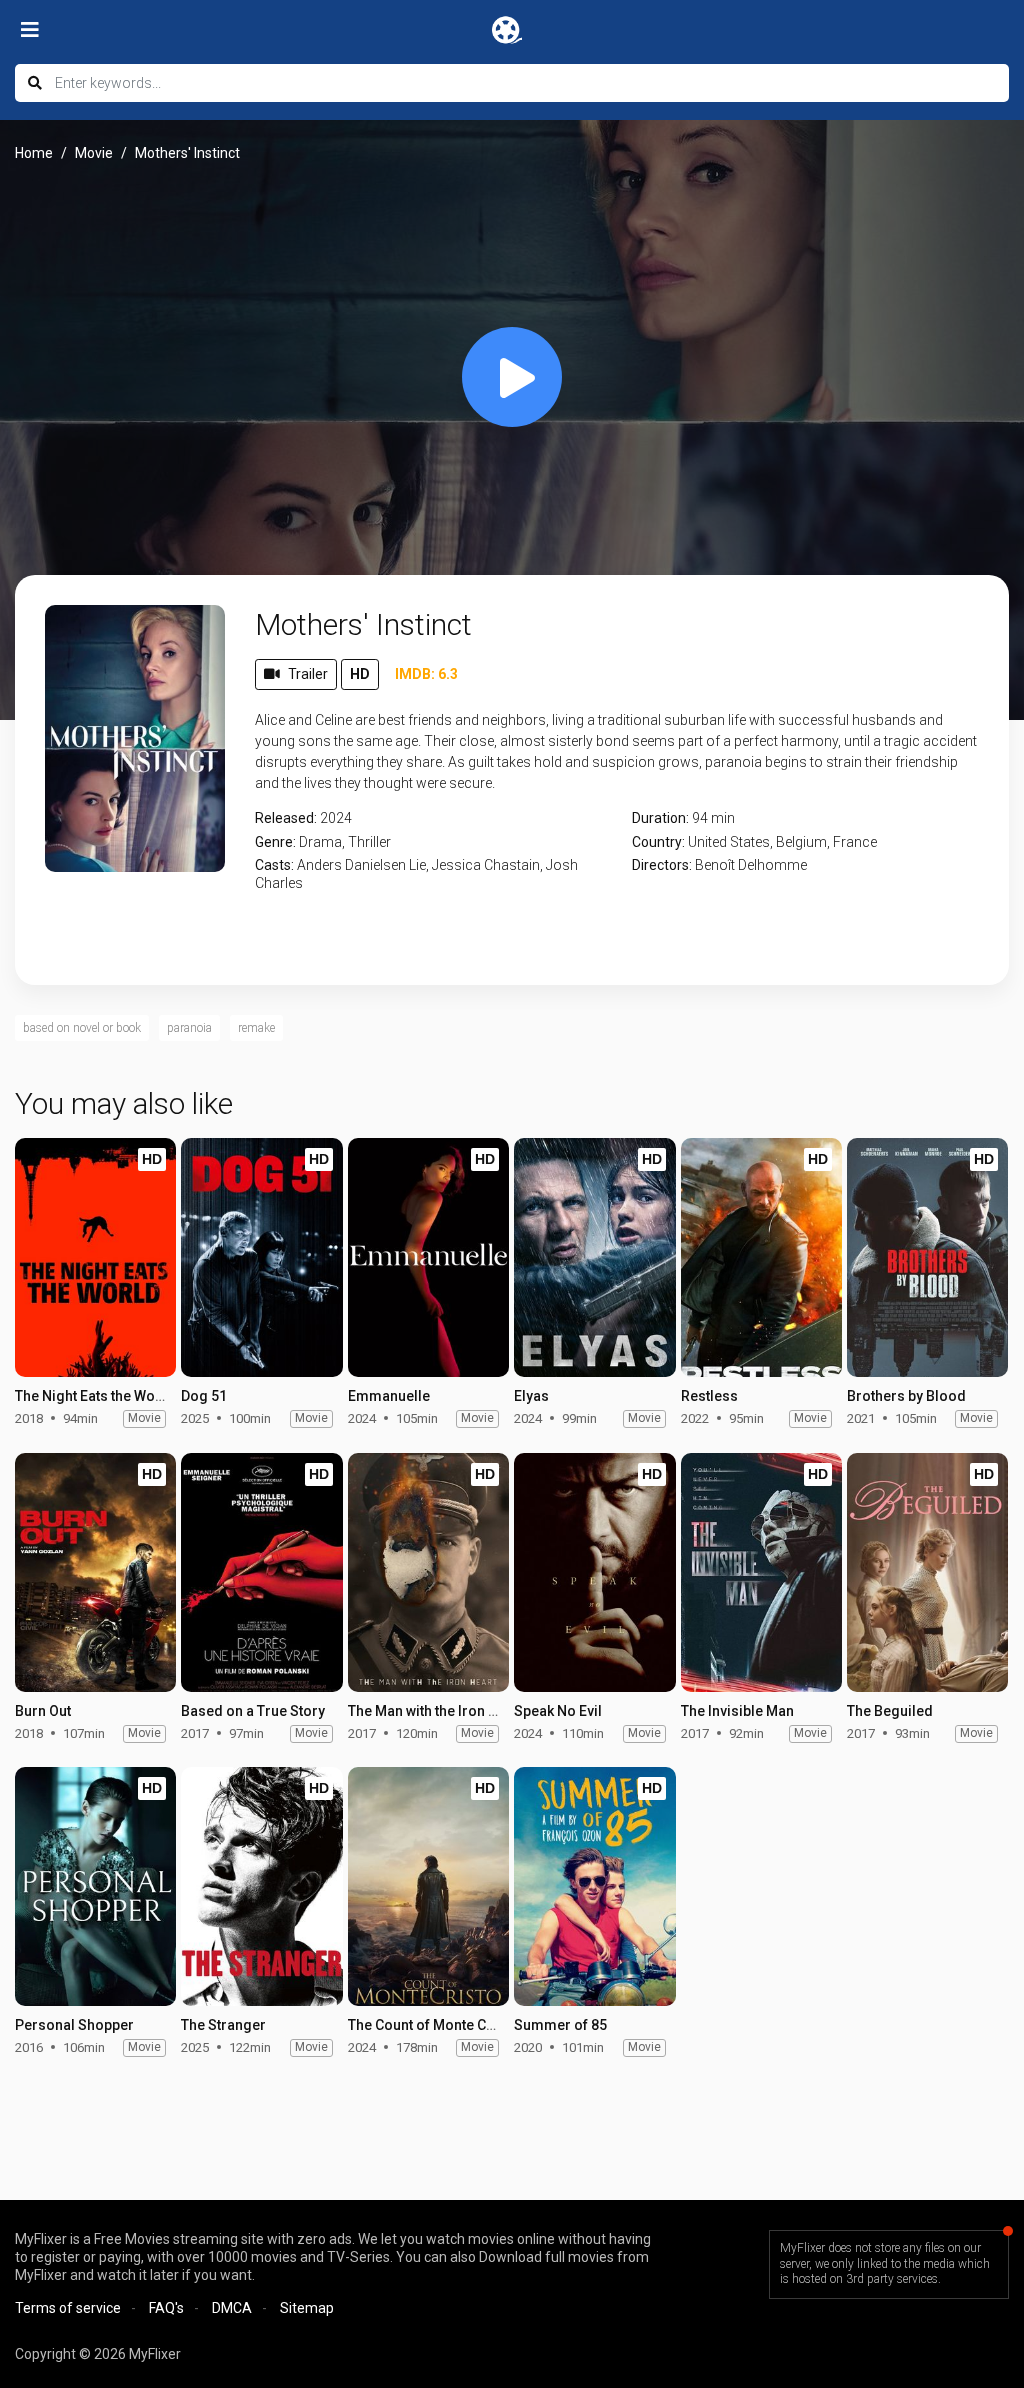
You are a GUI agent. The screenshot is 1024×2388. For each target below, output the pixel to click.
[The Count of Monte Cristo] (428, 1886)
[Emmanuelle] (428, 1257)
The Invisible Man (737, 1711)
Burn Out (43, 1711)
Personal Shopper (74, 2025)
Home (34, 153)
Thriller (369, 842)
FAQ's (166, 2308)
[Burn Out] (95, 1572)
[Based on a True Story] (261, 1572)
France (855, 842)
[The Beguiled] (927, 1572)
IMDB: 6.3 (426, 674)
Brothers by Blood (906, 1396)
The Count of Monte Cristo (432, 2025)
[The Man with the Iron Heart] (428, 1572)
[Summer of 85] (594, 1886)
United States (729, 842)
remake (256, 1028)
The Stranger (223, 2025)
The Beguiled (890, 1711)
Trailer (308, 674)
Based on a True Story (253, 1711)
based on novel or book (82, 1028)
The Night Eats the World (94, 1396)
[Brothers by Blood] (927, 1257)
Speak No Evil (558, 1711)
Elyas (531, 1396)
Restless (709, 1396)
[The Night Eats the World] (95, 1257)
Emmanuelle (389, 1396)
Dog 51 (204, 1396)
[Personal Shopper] (95, 1886)
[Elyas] (594, 1257)
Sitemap (307, 2308)
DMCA (232, 2308)
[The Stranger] (261, 1886)
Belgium (801, 842)
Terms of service (68, 2308)
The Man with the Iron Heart (436, 1711)
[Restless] (761, 1257)
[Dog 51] (261, 1257)
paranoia (189, 1028)
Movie (94, 153)
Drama (320, 842)
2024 (336, 818)
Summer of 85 (560, 2025)
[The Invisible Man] (761, 1572)
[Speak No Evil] (594, 1572)
